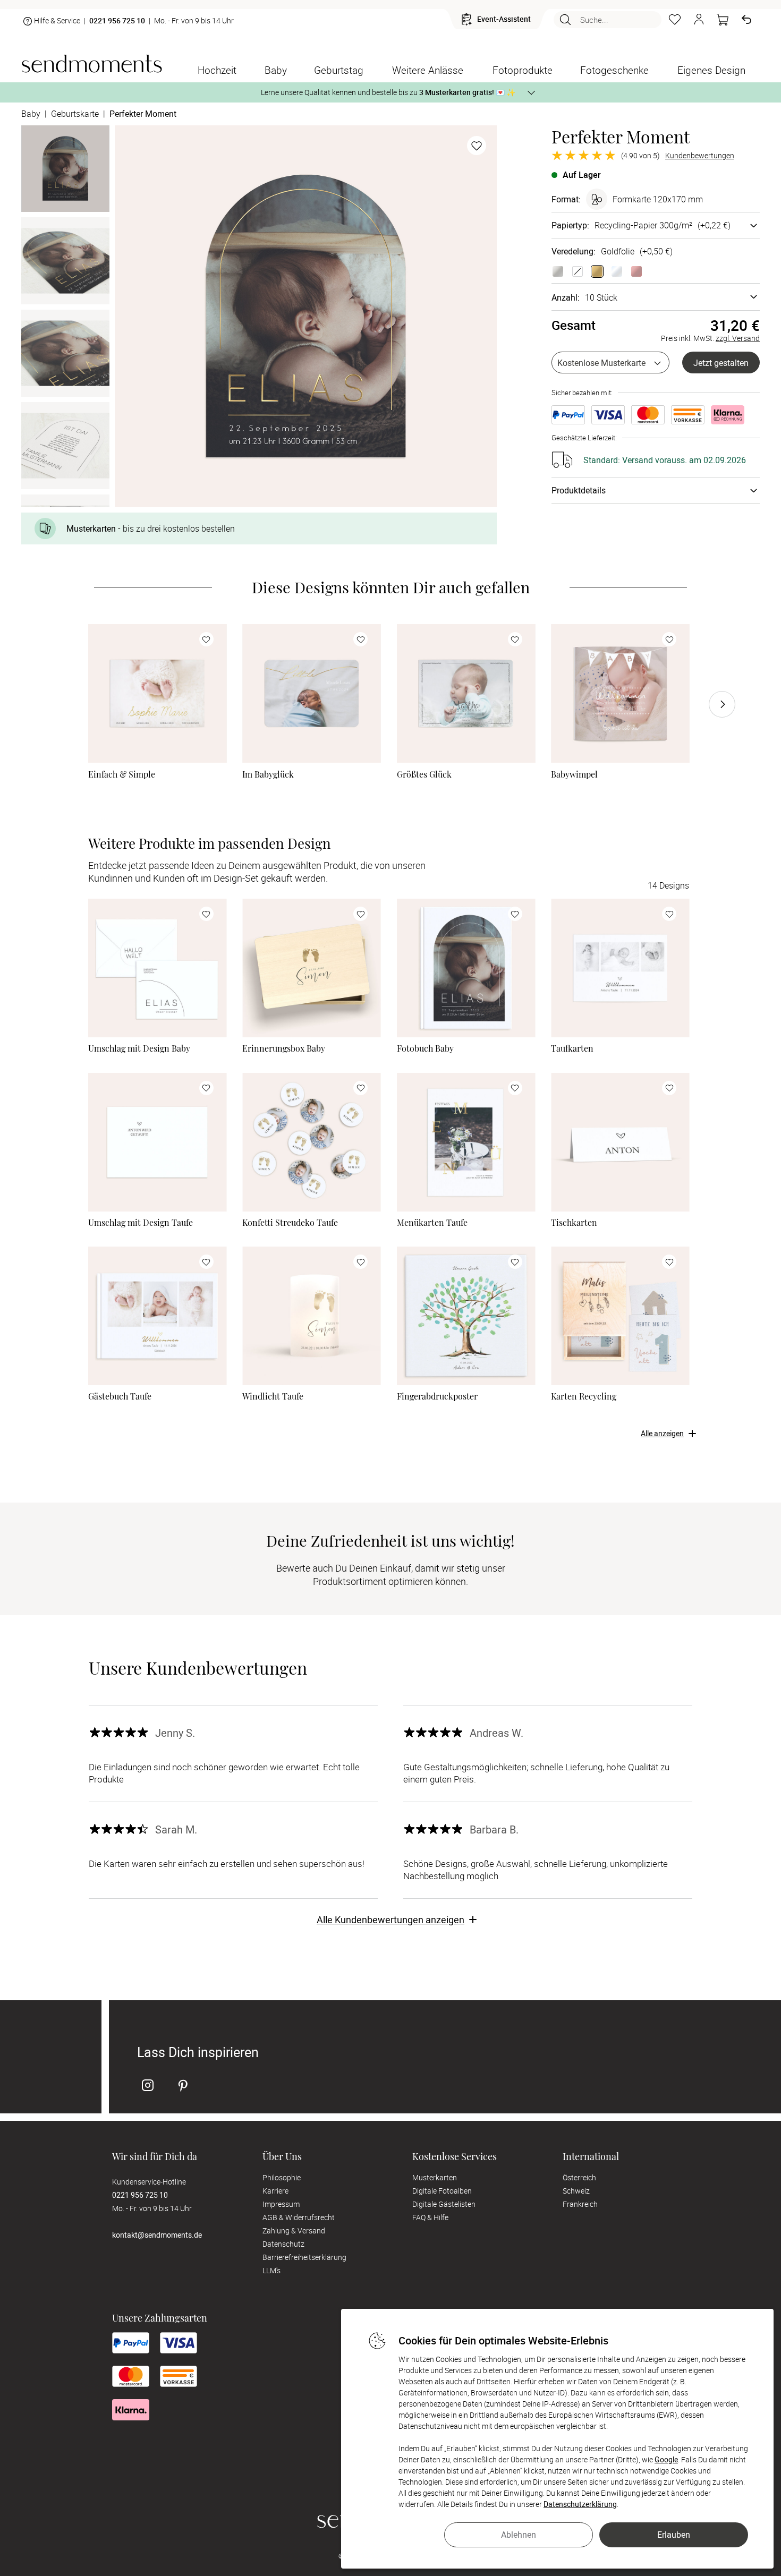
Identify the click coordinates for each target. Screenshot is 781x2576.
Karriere (275, 2191)
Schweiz (576, 2191)
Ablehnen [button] (519, 2535)
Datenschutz (283, 2244)
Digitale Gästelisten (444, 2204)
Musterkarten (435, 2177)
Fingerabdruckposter (437, 1396)
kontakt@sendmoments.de (157, 2235)
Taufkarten (572, 1048)
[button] (699, 20)
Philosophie (282, 2177)
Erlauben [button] (674, 2535)
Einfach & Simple (122, 774)
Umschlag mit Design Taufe (141, 1223)
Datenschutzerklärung (580, 2504)
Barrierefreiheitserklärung (304, 2257)
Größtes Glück (424, 774)
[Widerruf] (746, 20)
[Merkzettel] (675, 20)
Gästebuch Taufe (120, 1396)
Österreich (579, 2177)
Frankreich (580, 2204)
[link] (158, 693)
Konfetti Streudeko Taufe (290, 1223)
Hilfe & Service (57, 20)
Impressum (281, 2204)
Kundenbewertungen (700, 156)
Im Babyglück (268, 774)
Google (666, 2459)
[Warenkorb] (723, 20)
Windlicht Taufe (273, 1396)
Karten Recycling (584, 1396)
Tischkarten (574, 1223)
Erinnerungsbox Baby (284, 1048)
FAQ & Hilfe (430, 2217)
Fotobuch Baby (425, 1048)
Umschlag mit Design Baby (139, 1048)
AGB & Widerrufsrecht (299, 2217)
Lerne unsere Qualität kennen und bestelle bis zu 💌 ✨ (388, 92)
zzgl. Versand (738, 338)
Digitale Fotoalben (442, 2191)
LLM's (271, 2270)
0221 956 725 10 (117, 21)
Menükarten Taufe (432, 1223)
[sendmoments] (92, 63)
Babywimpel (574, 774)
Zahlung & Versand (294, 2230)
